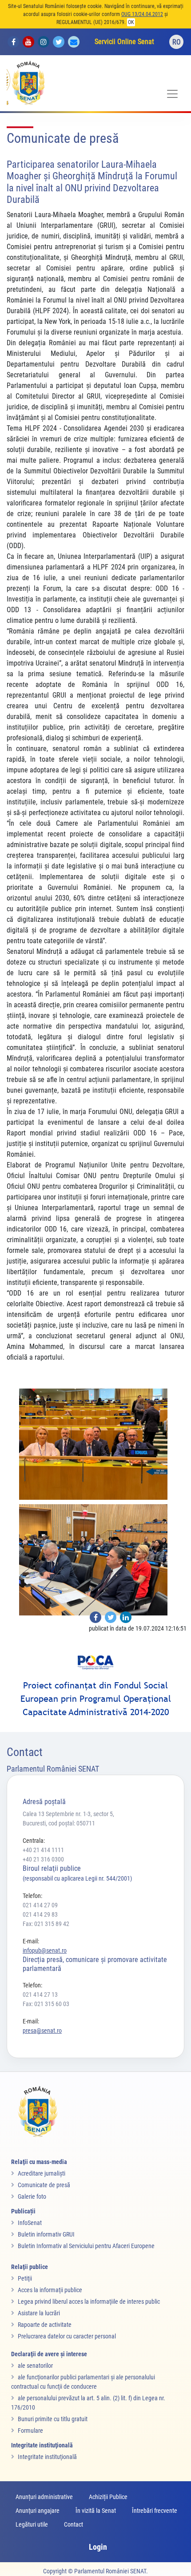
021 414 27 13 (40, 1995)
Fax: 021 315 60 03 (46, 2004)
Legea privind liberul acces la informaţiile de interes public (89, 2301)
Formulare (30, 2431)
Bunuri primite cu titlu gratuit (53, 2419)
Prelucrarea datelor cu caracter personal (67, 2336)
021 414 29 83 (40, 1914)
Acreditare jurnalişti (42, 2173)
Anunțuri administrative (44, 2497)
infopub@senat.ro (45, 1950)
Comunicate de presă (44, 2185)
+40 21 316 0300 (43, 1859)
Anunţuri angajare (38, 2511)
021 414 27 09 (40, 1905)
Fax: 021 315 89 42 (46, 1924)
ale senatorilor (35, 2366)
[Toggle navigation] (172, 94)
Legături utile (32, 2524)
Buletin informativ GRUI (46, 2234)
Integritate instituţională (47, 2457)
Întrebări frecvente (155, 2511)
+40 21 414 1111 (43, 1850)
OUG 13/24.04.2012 (142, 14)
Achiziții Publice (108, 2497)
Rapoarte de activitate (45, 2325)
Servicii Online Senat (124, 42)
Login (98, 2547)
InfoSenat (30, 2223)
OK (131, 22)
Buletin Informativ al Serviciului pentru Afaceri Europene (86, 2246)
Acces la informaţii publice (50, 2290)
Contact (74, 2524)
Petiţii (25, 2278)
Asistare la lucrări (39, 2313)
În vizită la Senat (96, 2511)
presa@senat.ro (42, 2031)
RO (177, 42)
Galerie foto (32, 2196)
